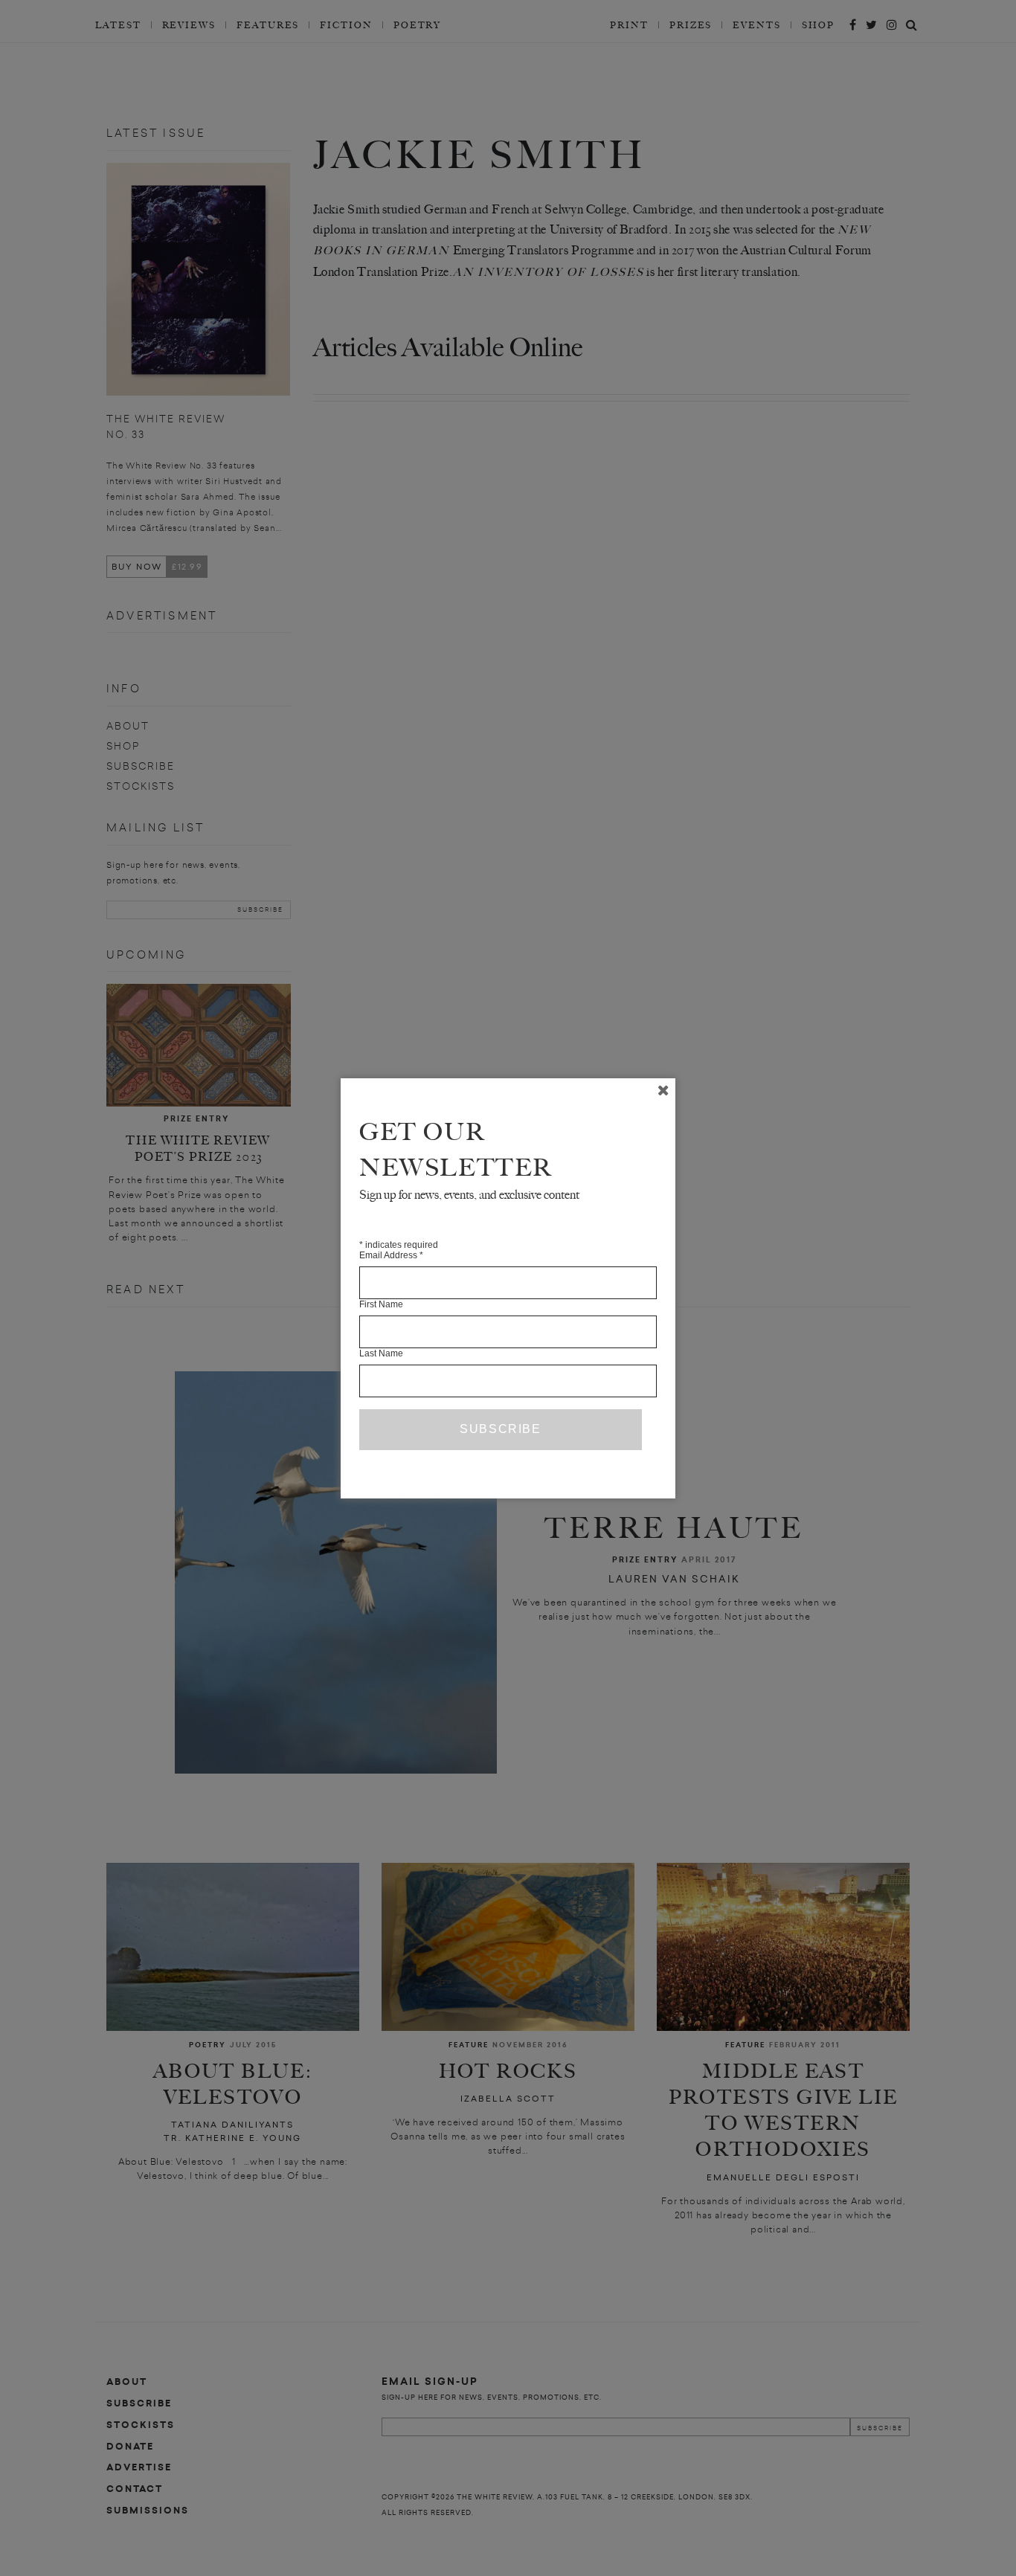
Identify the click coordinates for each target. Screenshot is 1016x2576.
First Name (381, 1304)
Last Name (381, 1353)
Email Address (391, 1255)
